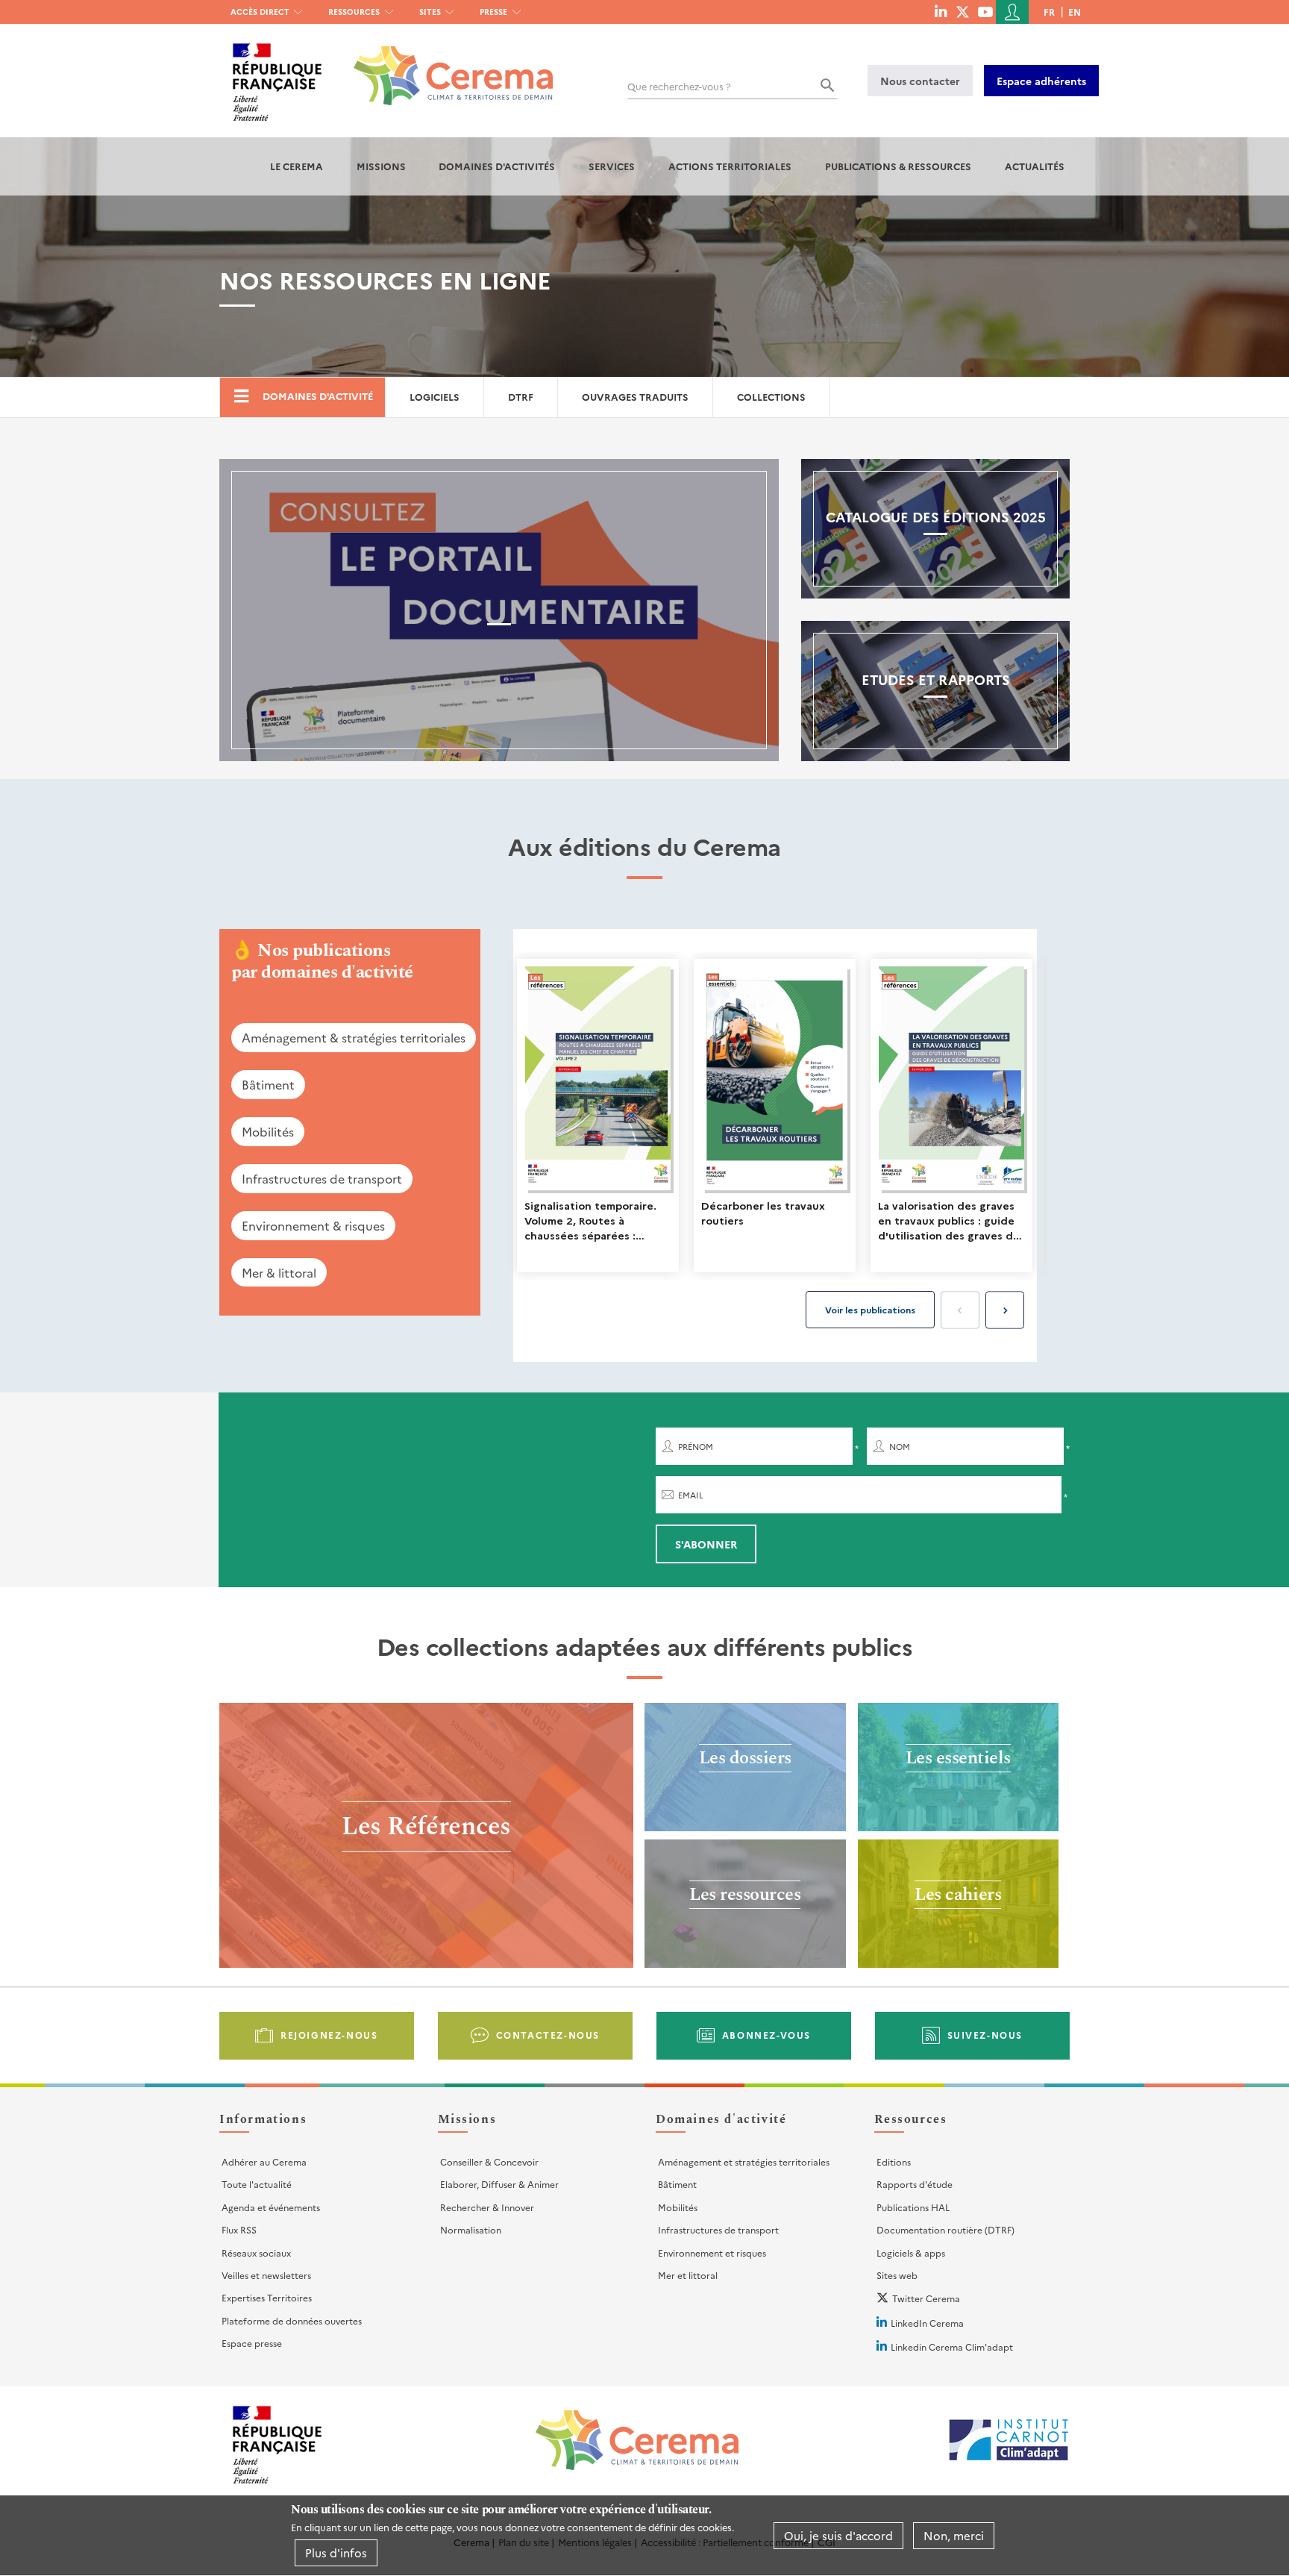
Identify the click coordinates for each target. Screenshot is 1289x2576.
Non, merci (954, 2535)
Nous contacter (920, 81)
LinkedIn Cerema (927, 2323)
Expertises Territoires (267, 2297)
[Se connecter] (1012, 12)
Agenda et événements (271, 2207)
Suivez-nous (985, 2035)
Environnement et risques (712, 2253)
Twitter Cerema (926, 2298)
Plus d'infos (336, 2552)
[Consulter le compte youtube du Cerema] (985, 11)
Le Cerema (297, 166)
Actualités (1035, 166)
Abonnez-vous (766, 2035)
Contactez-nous (548, 2035)
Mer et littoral (688, 2275)
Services (612, 166)
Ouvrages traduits (635, 397)
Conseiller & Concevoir (489, 2161)
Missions (381, 166)
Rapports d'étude (915, 2184)
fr (1049, 12)
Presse (493, 12)
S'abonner (706, 1544)
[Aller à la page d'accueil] (444, 65)
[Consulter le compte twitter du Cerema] (963, 11)
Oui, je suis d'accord (838, 2535)
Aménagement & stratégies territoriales (354, 1037)
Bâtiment (268, 1084)
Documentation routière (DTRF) (945, 2229)
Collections (771, 397)
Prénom (696, 1447)
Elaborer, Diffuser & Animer (499, 2184)
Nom (900, 1447)
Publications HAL (913, 2207)
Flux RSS (239, 2229)
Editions (894, 2161)
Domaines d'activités (497, 166)
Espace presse (252, 2343)
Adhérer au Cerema (264, 2161)
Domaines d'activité (318, 396)
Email (691, 1495)
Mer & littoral (279, 1272)
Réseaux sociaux (256, 2253)
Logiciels (435, 397)
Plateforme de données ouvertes (292, 2320)
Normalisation (471, 2229)
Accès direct (260, 12)
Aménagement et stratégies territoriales (744, 2161)
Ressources (354, 12)
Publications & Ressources (898, 166)
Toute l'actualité (257, 2184)
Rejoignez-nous (329, 2035)
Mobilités (268, 1131)
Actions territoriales (730, 166)
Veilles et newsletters (266, 2275)
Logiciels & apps (911, 2253)
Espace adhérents (1041, 81)
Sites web (897, 2275)
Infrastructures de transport (322, 1178)
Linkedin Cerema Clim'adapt (952, 2347)
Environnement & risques (313, 1225)
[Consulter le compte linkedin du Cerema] (941, 11)
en (1075, 12)
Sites (430, 12)
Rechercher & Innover (487, 2207)
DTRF (521, 397)
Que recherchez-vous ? (679, 86)
